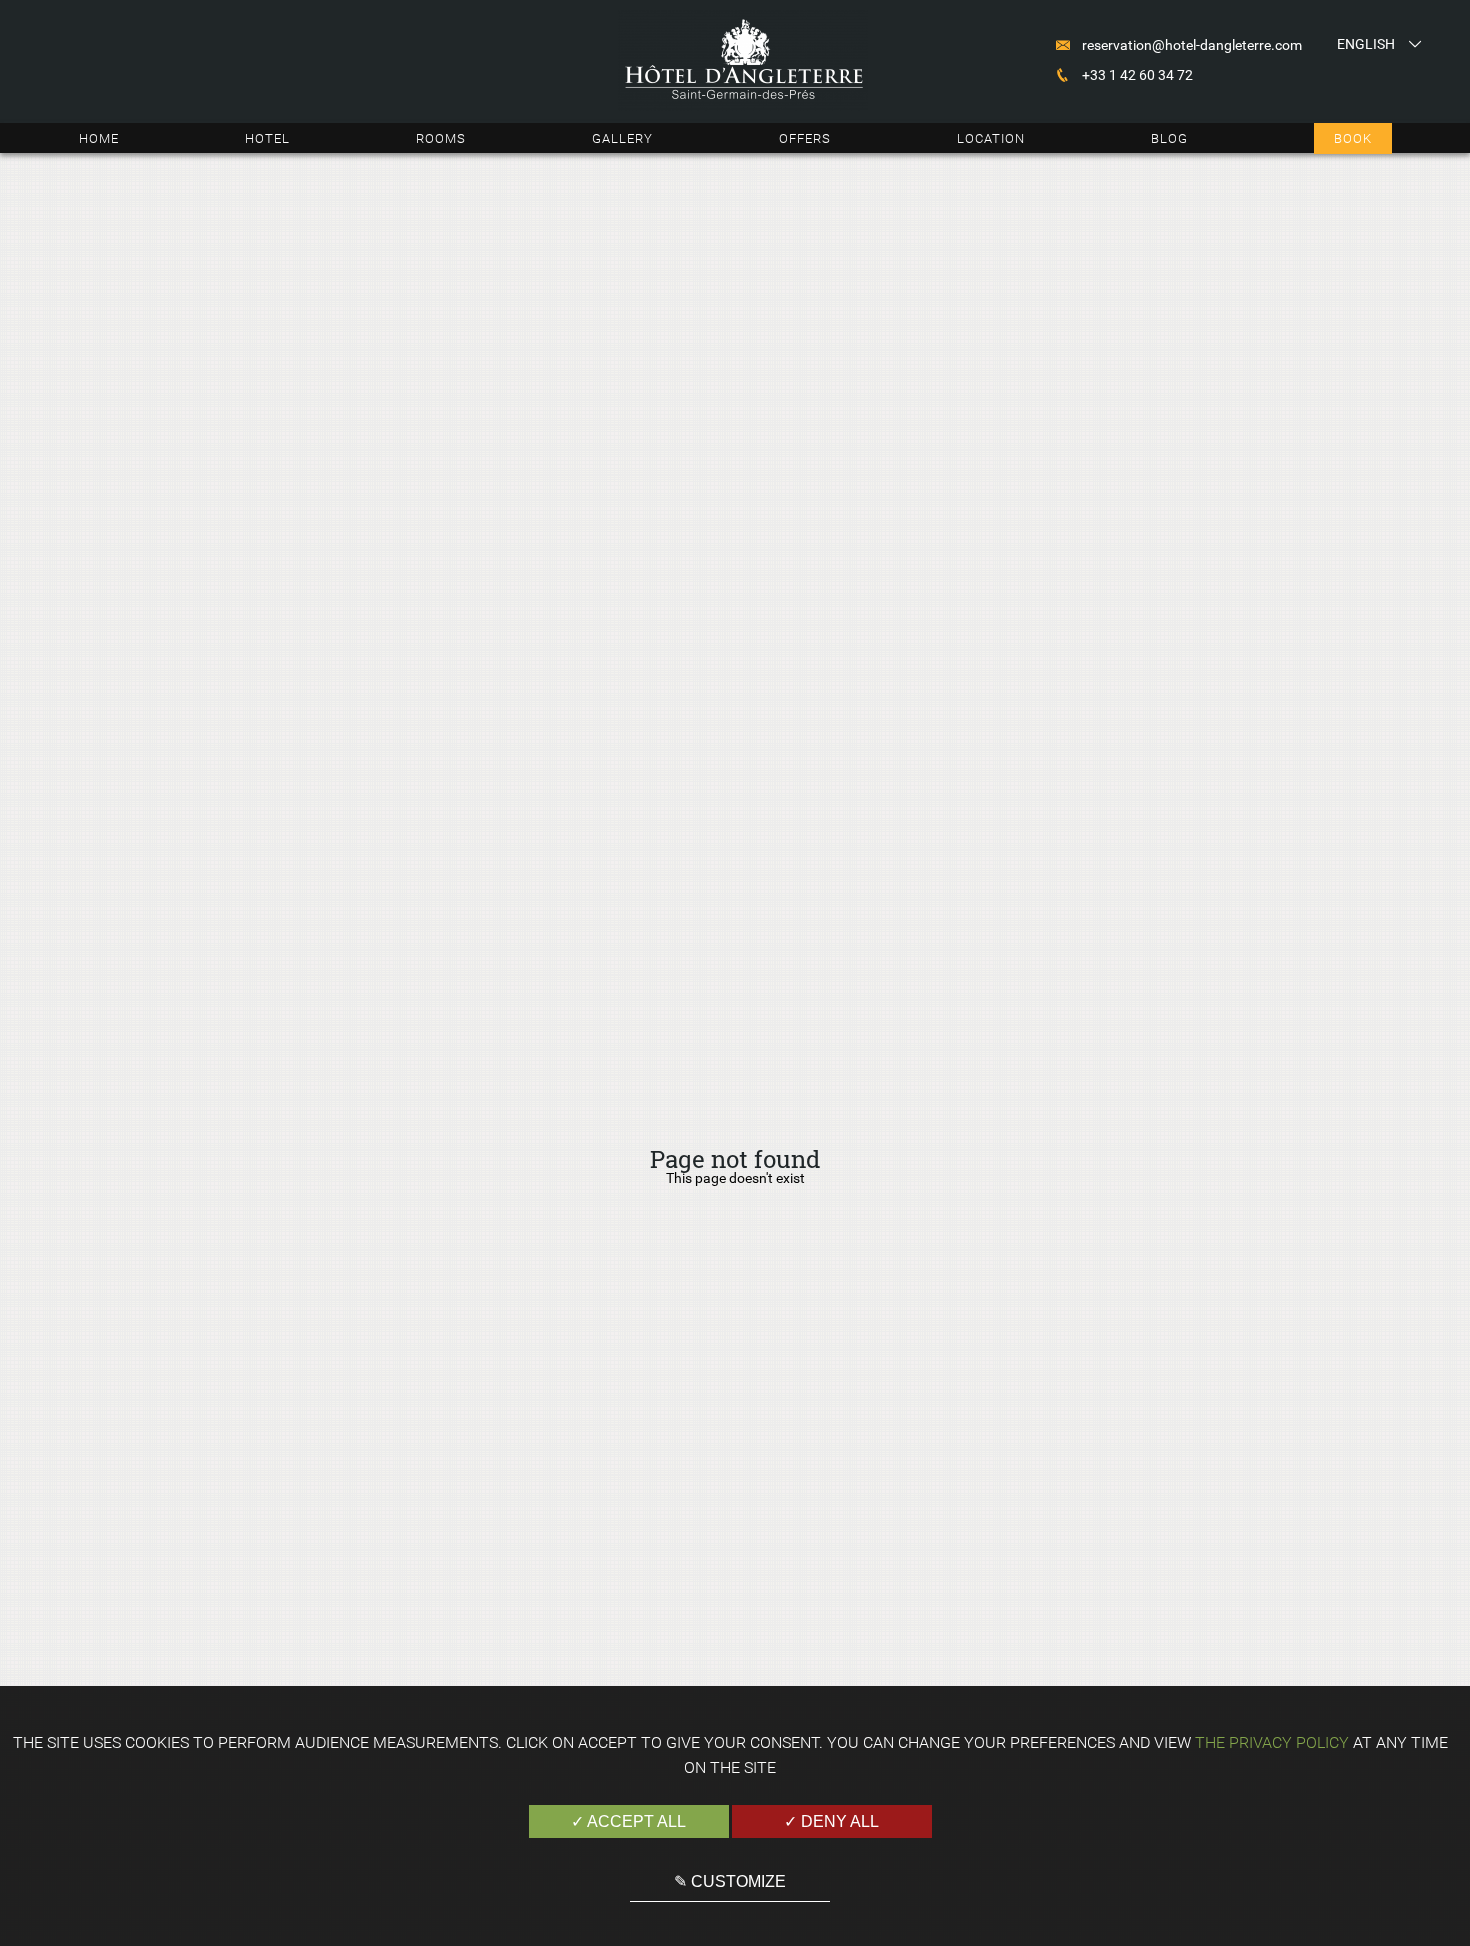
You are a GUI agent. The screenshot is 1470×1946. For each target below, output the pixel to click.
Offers (805, 138)
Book (1353, 138)
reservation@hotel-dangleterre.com (1192, 45)
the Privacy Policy (1272, 1742)
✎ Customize (730, 1881)
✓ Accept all (628, 1821)
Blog (1169, 138)
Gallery (622, 138)
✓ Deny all (831, 1821)
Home (99, 138)
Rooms (441, 138)
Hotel (267, 138)
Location (991, 138)
